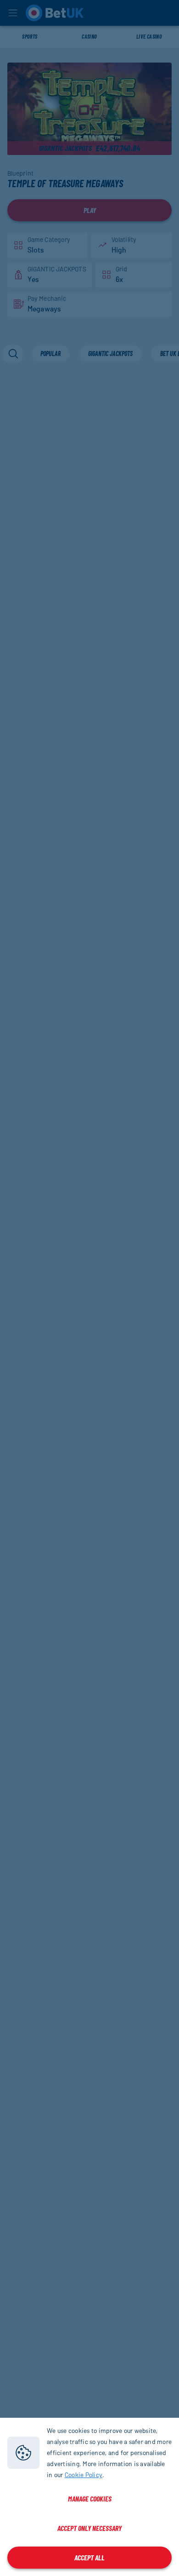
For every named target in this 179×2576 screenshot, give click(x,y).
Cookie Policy (84, 2475)
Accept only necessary (89, 2528)
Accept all (89, 2557)
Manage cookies (90, 2498)
